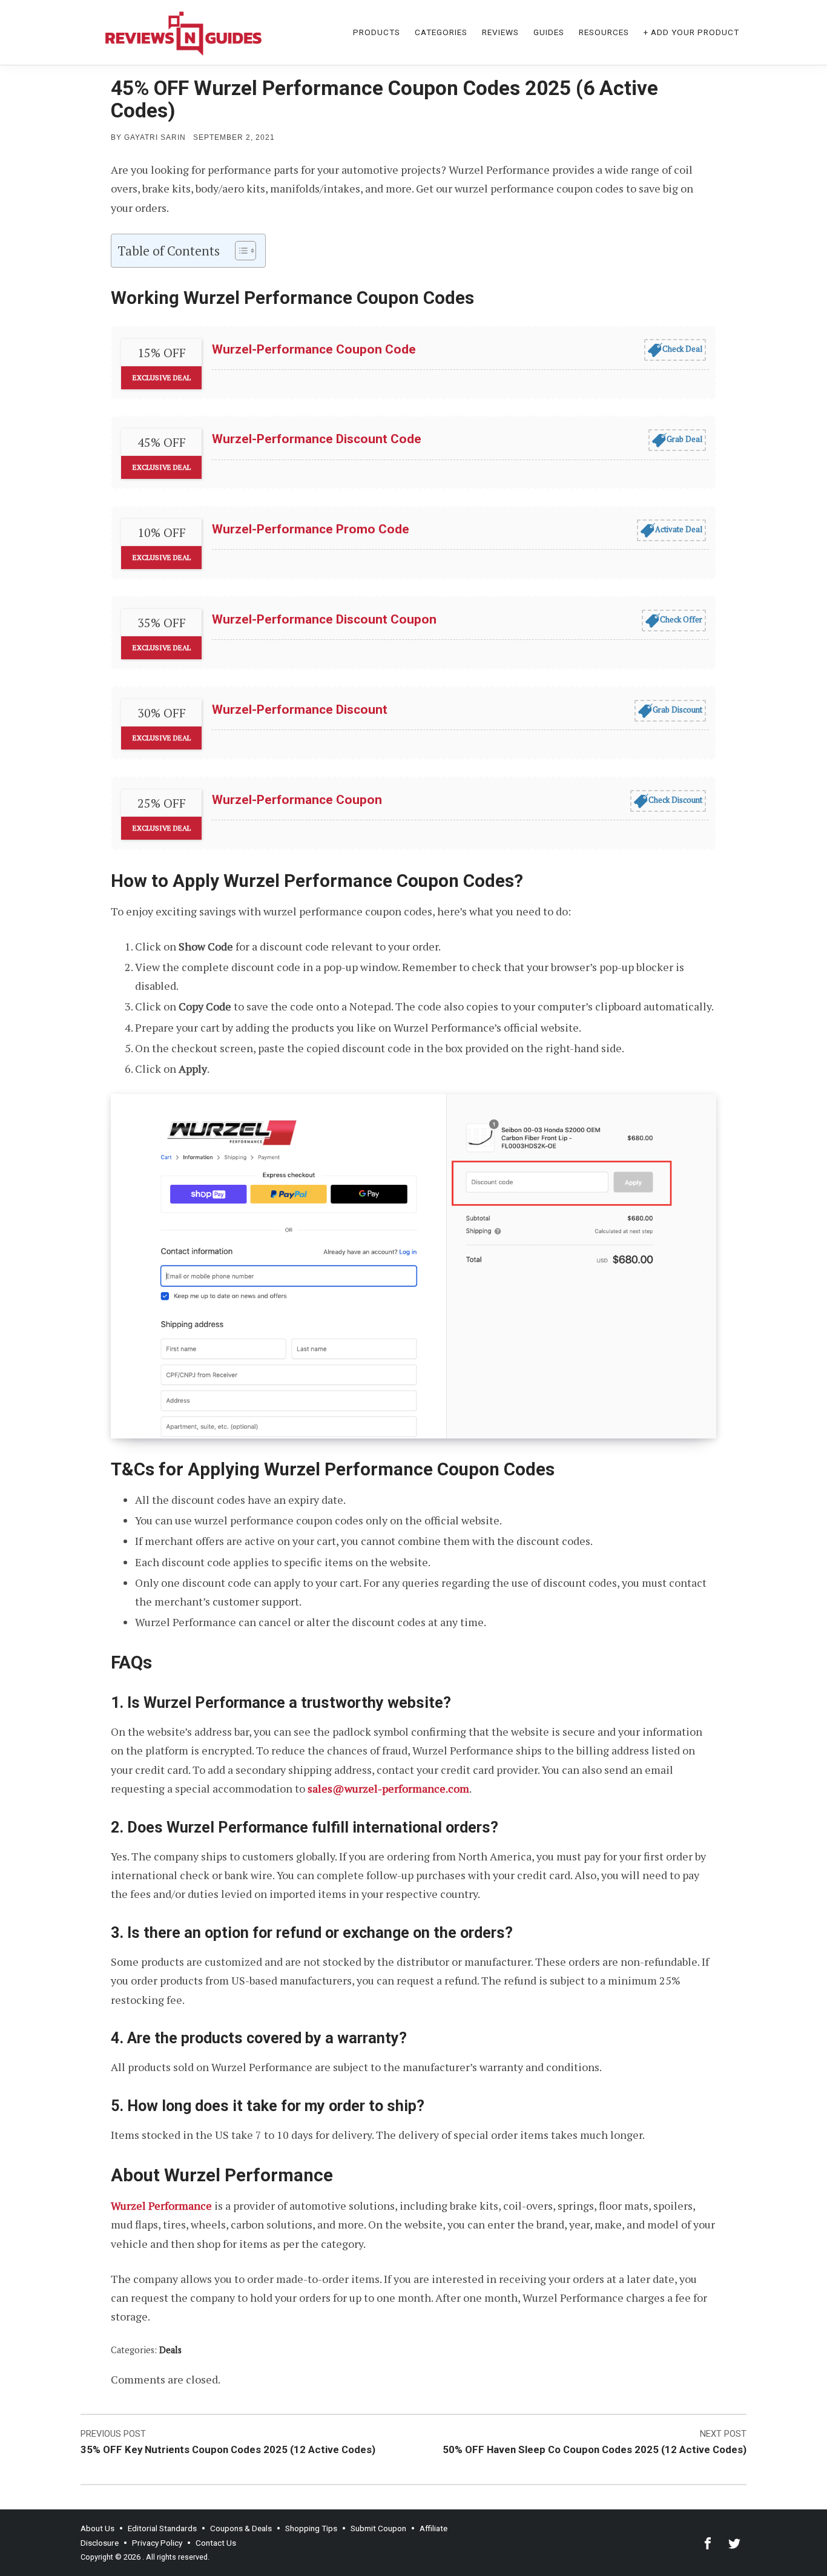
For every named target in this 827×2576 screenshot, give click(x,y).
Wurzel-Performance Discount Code (317, 439)
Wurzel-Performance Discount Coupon (324, 619)
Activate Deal (679, 529)
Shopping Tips (311, 2528)
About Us (97, 2528)
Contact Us (216, 2543)
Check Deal (682, 349)
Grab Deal (684, 439)
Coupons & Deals (241, 2528)
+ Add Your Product (691, 32)
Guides (549, 32)
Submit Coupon (378, 2528)
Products (377, 32)
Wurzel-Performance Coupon (297, 800)
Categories (441, 32)
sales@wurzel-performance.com (388, 1788)
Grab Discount (677, 710)
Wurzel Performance (161, 2205)
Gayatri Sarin (155, 137)
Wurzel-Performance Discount (300, 710)
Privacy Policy (157, 2543)
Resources (604, 32)
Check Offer (681, 619)
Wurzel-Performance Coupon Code (314, 349)
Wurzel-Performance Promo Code (311, 529)
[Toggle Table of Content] (239, 251)
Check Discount (675, 800)
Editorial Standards (162, 2528)
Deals (170, 2350)
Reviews (500, 32)
